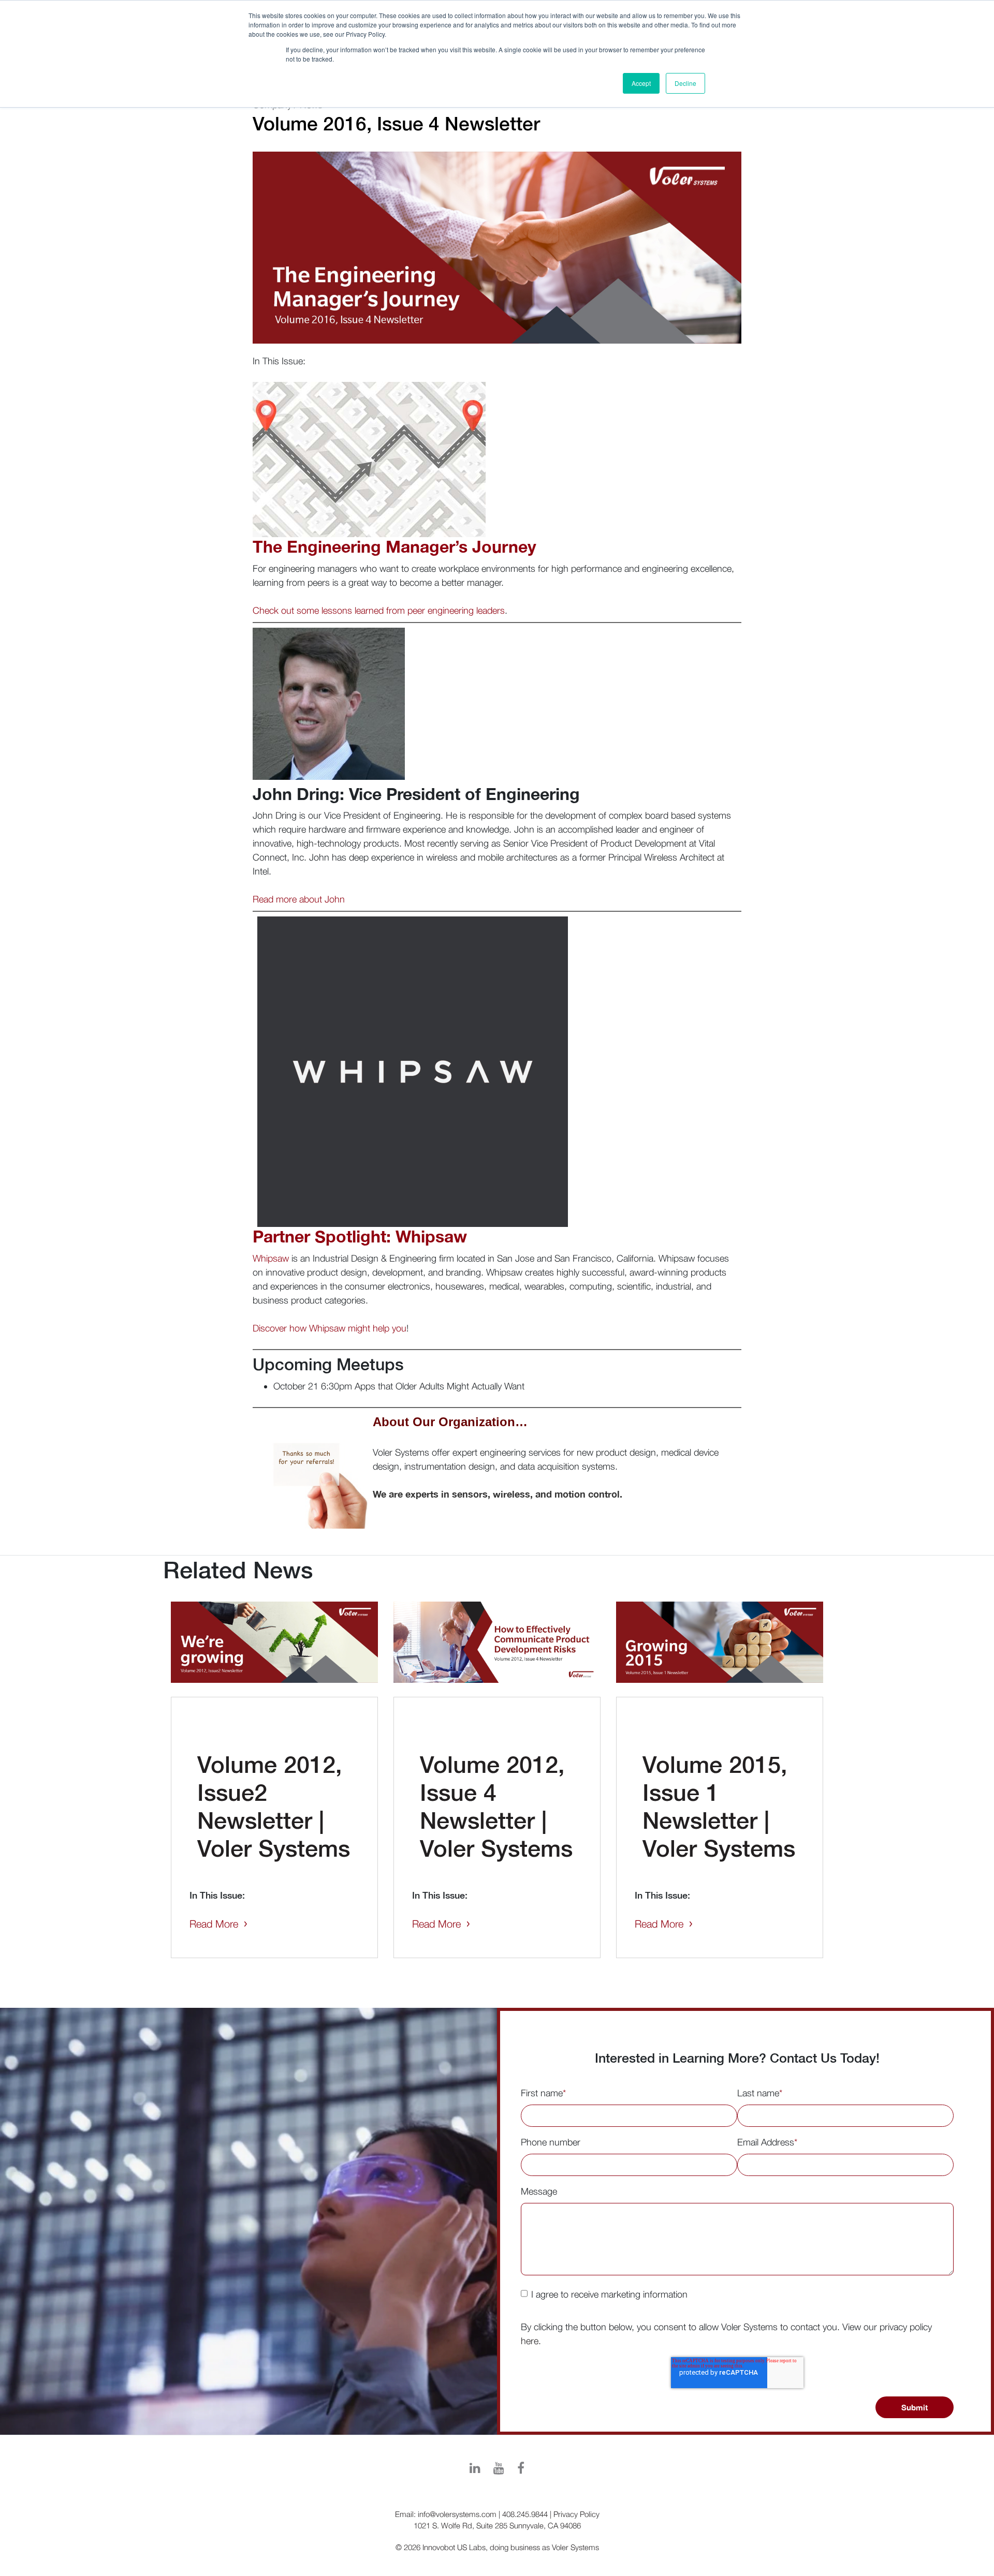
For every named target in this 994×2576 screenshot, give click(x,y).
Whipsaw (271, 1258)
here (530, 2341)
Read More (214, 1924)
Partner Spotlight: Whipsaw (360, 1236)
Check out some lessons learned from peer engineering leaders (379, 610)
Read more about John (299, 899)
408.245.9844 (525, 2514)
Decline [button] (685, 83)
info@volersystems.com (457, 2514)
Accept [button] (641, 83)
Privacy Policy (576, 2514)
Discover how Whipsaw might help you (330, 1328)
